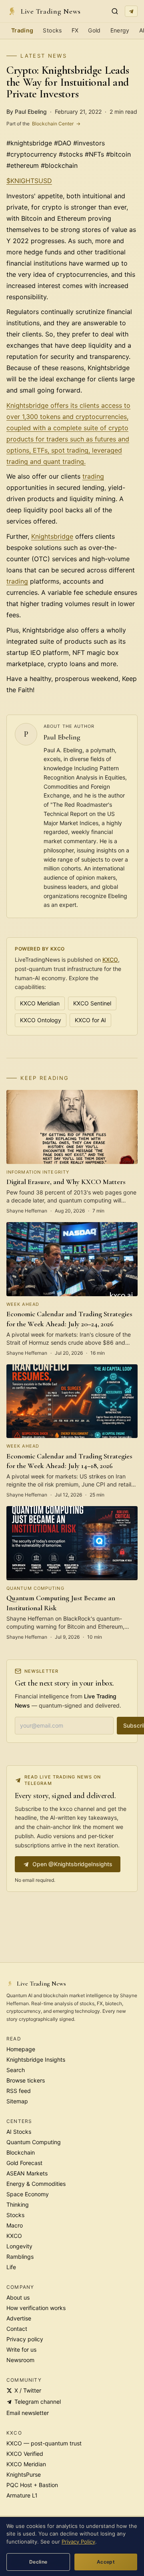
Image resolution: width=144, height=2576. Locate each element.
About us (18, 2297)
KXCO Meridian (40, 1003)
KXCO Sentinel (92, 1003)
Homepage (21, 2049)
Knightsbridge (52, 536)
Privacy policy (25, 2339)
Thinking (18, 2204)
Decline (38, 2562)
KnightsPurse (24, 2474)
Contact (17, 2329)
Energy (120, 30)
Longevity (19, 2246)
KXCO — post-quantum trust (44, 2443)
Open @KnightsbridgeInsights (72, 1864)
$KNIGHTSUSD (29, 181)
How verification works (36, 2308)
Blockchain (21, 2152)
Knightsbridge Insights (36, 2059)
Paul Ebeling (62, 737)
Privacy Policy (78, 2542)
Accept (106, 2562)
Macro (15, 2225)
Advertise (19, 2318)
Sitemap (17, 2101)
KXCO (110, 960)
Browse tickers (26, 2080)
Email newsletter (28, 2413)
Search (16, 2070)
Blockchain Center (43, 124)
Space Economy (28, 2194)
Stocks (52, 30)
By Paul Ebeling (27, 112)
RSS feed (19, 2091)
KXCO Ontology (41, 1020)
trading (93, 476)
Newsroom (20, 2360)
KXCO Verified (25, 2454)
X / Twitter (28, 2390)
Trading (22, 30)
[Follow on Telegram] (131, 11)
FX (75, 30)
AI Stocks (19, 2132)
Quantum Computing (34, 2142)
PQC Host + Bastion (32, 2485)
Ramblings (20, 2257)
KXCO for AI (90, 1020)
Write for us (21, 2349)
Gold (94, 30)
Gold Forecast (24, 2163)
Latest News (44, 56)
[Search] (115, 11)
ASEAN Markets (27, 2173)
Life (11, 2267)
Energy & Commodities (36, 2184)
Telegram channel (38, 2402)
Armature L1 (22, 2495)
